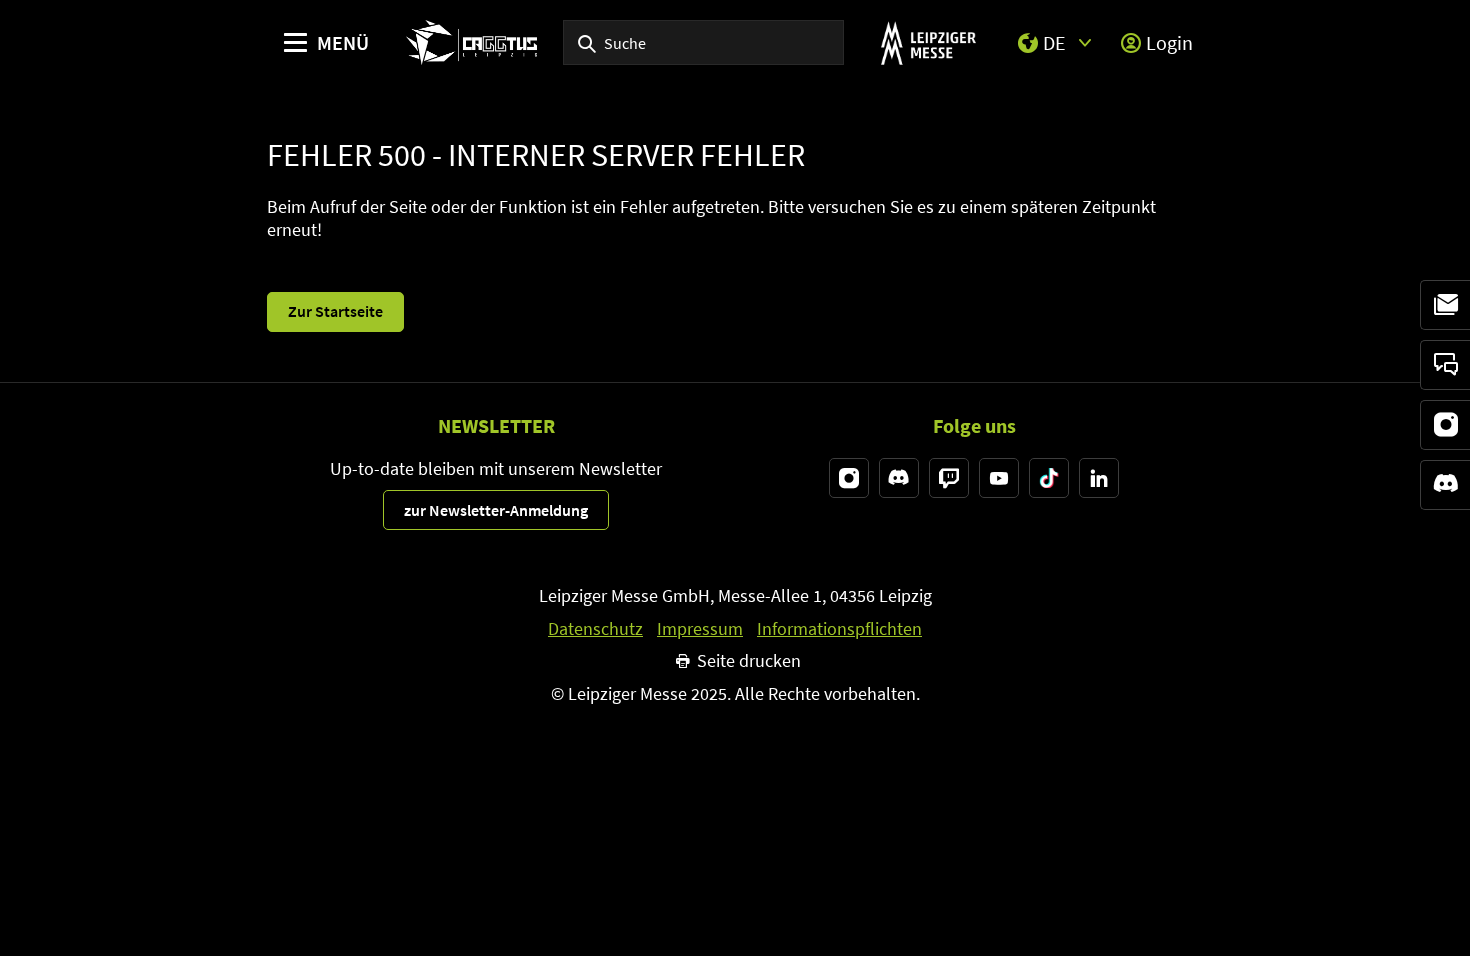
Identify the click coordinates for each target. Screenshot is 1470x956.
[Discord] (1445, 485)
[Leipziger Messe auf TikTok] (1049, 478)
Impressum (700, 629)
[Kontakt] (1445, 365)
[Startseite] (471, 42)
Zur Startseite (335, 311)
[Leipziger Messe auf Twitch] (949, 478)
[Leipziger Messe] (928, 42)
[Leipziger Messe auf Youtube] (999, 478)
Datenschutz (595, 629)
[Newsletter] (1445, 305)
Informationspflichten (839, 629)
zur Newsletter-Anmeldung (496, 510)
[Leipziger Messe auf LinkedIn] (1099, 478)
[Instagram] (1445, 425)
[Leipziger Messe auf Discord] (899, 478)
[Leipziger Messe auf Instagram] (849, 478)
